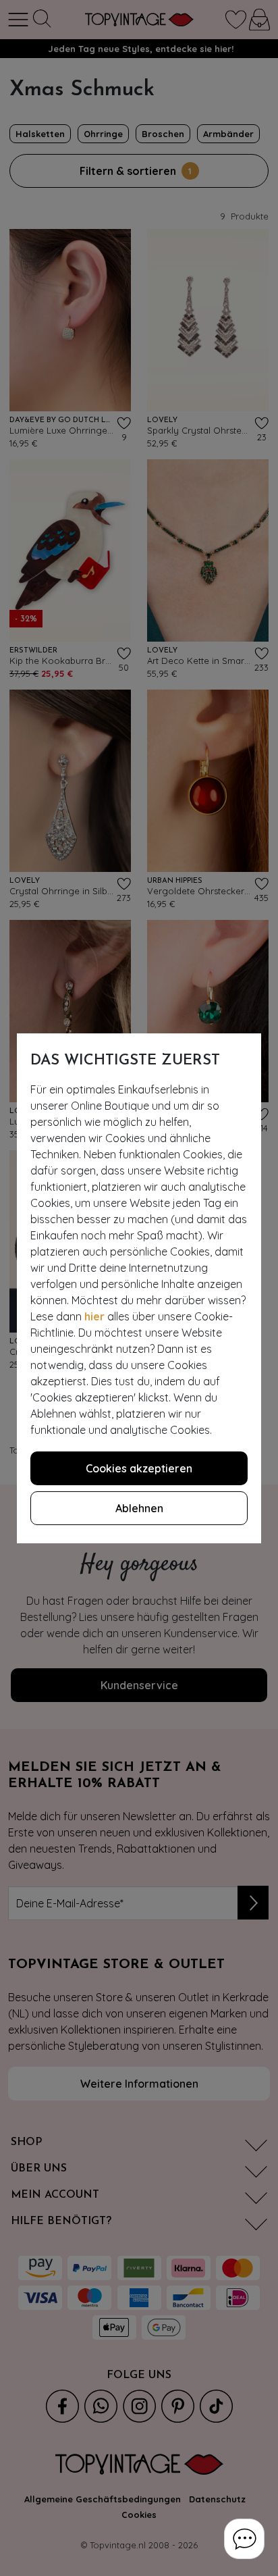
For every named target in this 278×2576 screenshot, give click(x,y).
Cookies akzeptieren (139, 1468)
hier (94, 1316)
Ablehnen (139, 1508)
